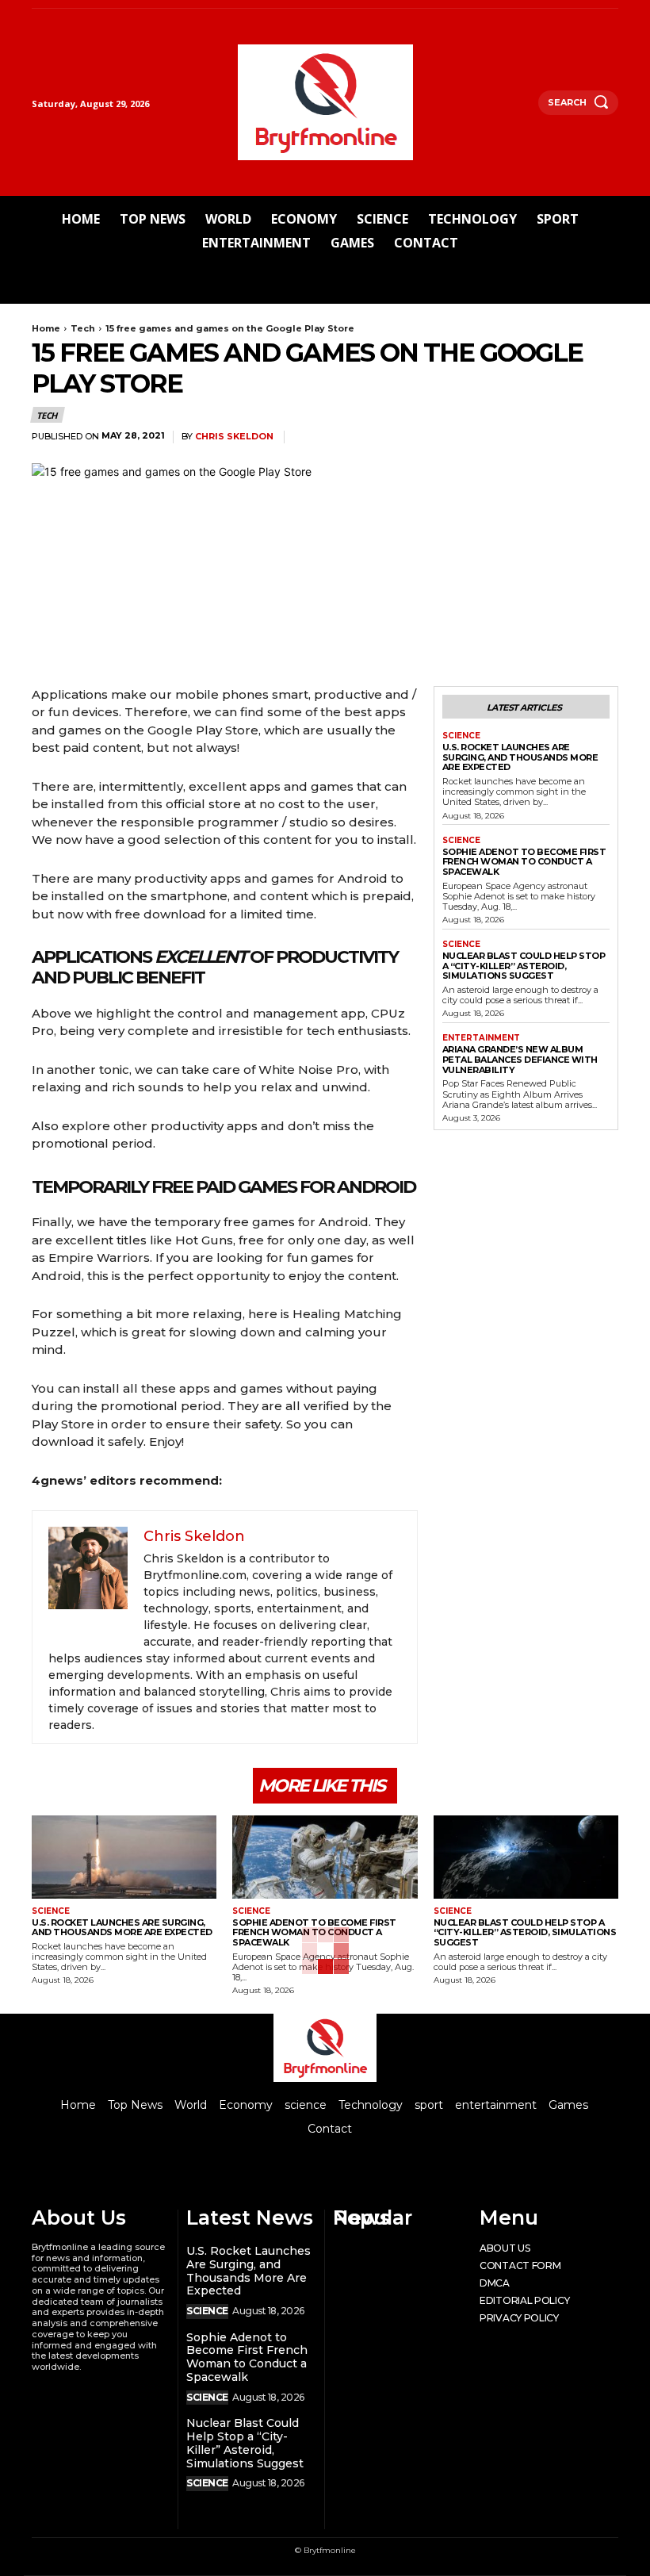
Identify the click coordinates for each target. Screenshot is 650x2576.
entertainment (481, 1038)
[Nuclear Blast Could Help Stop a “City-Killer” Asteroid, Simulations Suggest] (526, 1857)
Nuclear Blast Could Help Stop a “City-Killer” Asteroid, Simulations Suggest (524, 966)
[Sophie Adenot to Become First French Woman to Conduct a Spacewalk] (325, 1857)
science (461, 736)
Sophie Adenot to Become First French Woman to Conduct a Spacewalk (524, 862)
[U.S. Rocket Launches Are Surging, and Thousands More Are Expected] (124, 1857)
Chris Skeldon (234, 437)
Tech (83, 328)
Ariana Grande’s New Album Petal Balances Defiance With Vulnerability (520, 1059)
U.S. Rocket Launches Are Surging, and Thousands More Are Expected (520, 757)
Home (46, 328)
